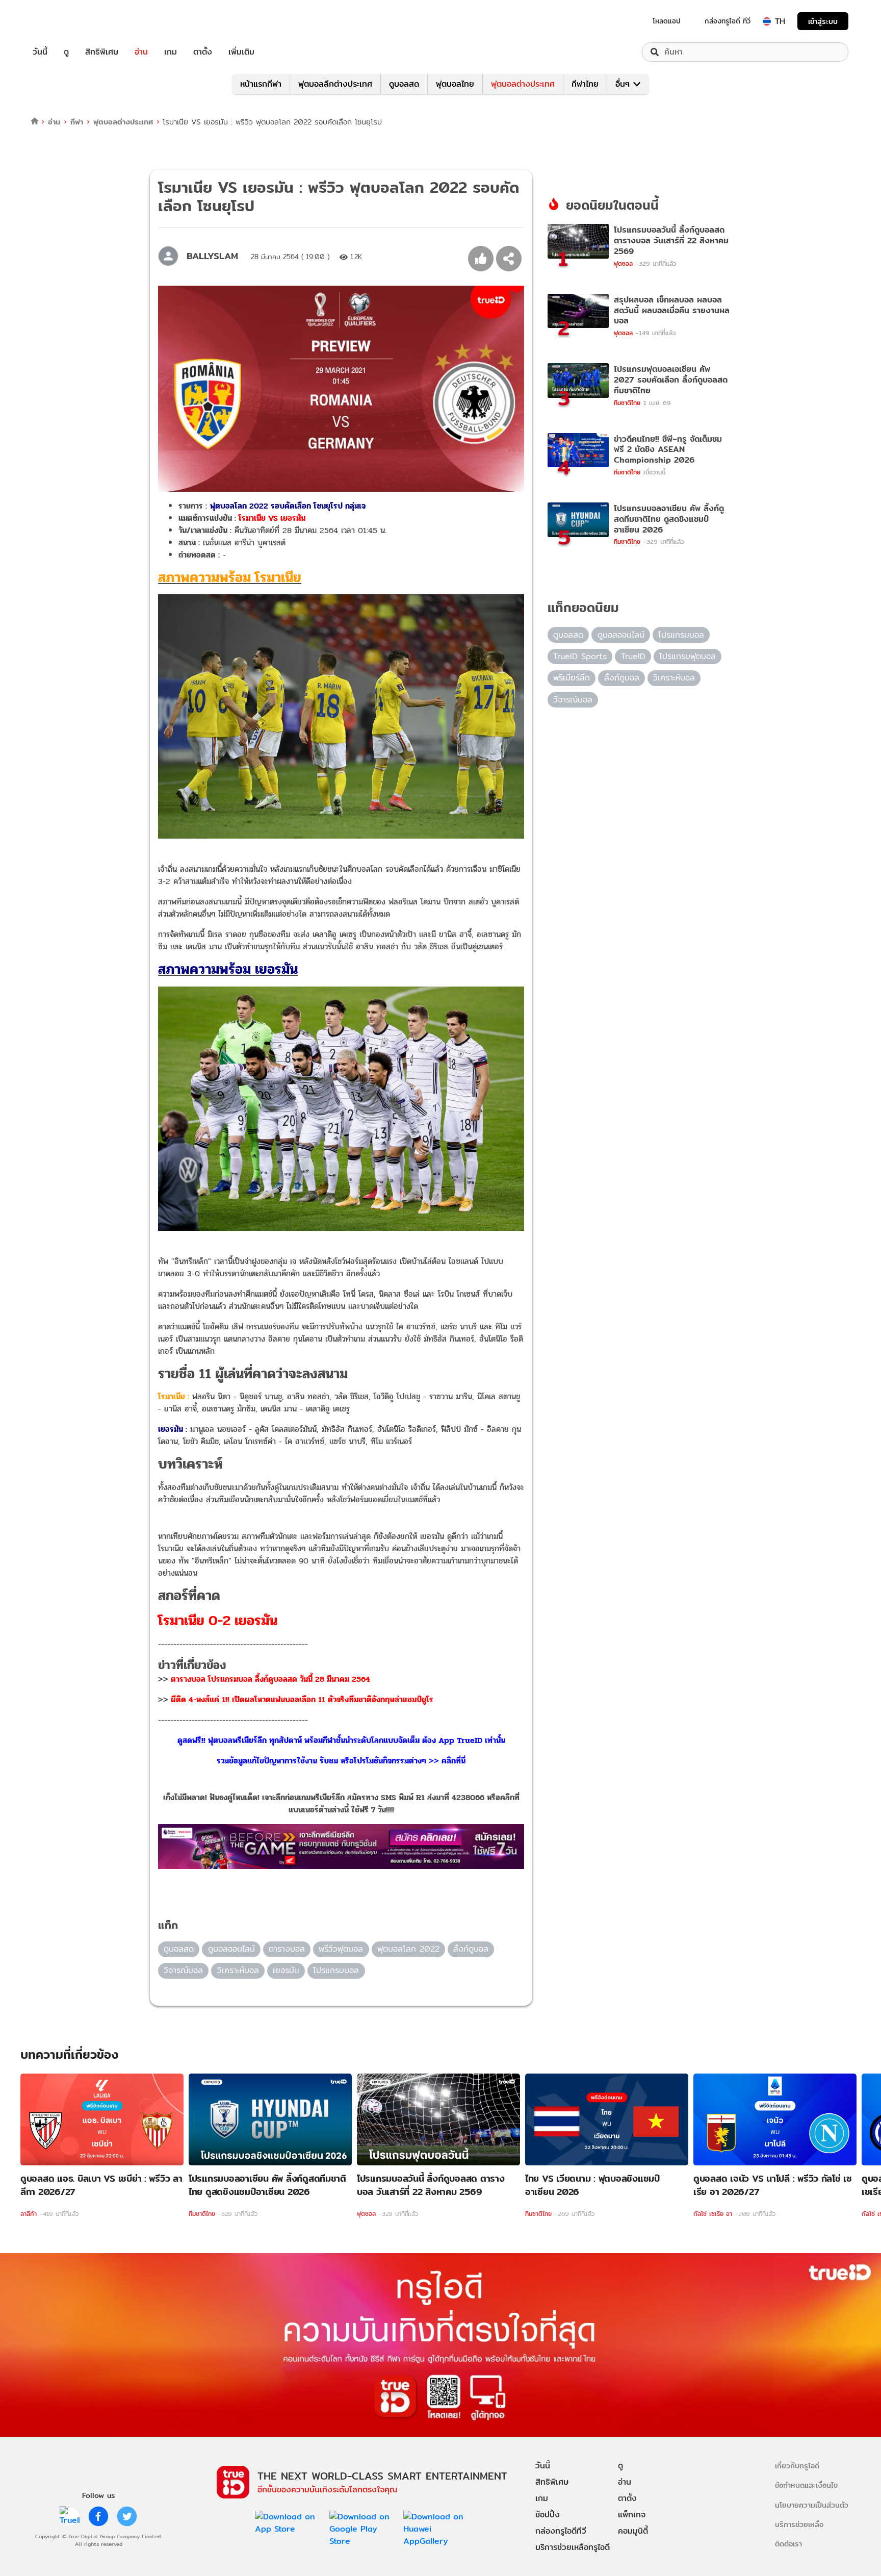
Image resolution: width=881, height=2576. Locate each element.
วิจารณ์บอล (183, 1970)
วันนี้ (40, 52)
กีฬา (77, 122)
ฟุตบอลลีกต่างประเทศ (335, 84)
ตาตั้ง (203, 52)
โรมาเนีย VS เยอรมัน (272, 518)
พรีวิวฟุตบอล (341, 1949)
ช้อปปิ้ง (548, 2515)
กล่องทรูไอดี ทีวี (728, 21)
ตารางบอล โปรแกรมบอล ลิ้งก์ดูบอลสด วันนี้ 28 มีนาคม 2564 (270, 1679)
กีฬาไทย (585, 84)
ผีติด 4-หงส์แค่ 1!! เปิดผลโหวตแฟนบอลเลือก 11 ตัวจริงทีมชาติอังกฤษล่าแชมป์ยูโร (302, 1699)
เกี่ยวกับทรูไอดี (797, 2466)
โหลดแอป (667, 21)
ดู (66, 52)
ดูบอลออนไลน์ (231, 1949)
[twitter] (127, 2516)
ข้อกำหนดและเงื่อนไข (806, 2485)
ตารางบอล (287, 1949)
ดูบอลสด (404, 84)
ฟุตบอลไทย (455, 84)
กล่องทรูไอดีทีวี (561, 2531)
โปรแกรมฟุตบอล (688, 656)
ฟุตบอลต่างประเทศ (523, 84)
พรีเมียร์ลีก (572, 678)
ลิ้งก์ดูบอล (471, 1949)
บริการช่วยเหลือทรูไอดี (573, 2547)
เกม (171, 52)
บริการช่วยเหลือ (799, 2524)
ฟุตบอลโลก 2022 (408, 1949)
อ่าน (141, 52)
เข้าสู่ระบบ (823, 21)
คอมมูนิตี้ (633, 2531)
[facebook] (98, 2516)
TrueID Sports (580, 656)
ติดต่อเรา (788, 2544)
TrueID (63, 21)
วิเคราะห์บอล (238, 1970)
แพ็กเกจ (632, 2515)
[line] (70, 2516)
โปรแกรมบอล (336, 1970)
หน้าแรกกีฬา (261, 84)
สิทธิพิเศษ (102, 52)
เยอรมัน (286, 1970)
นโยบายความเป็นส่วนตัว (812, 2505)
